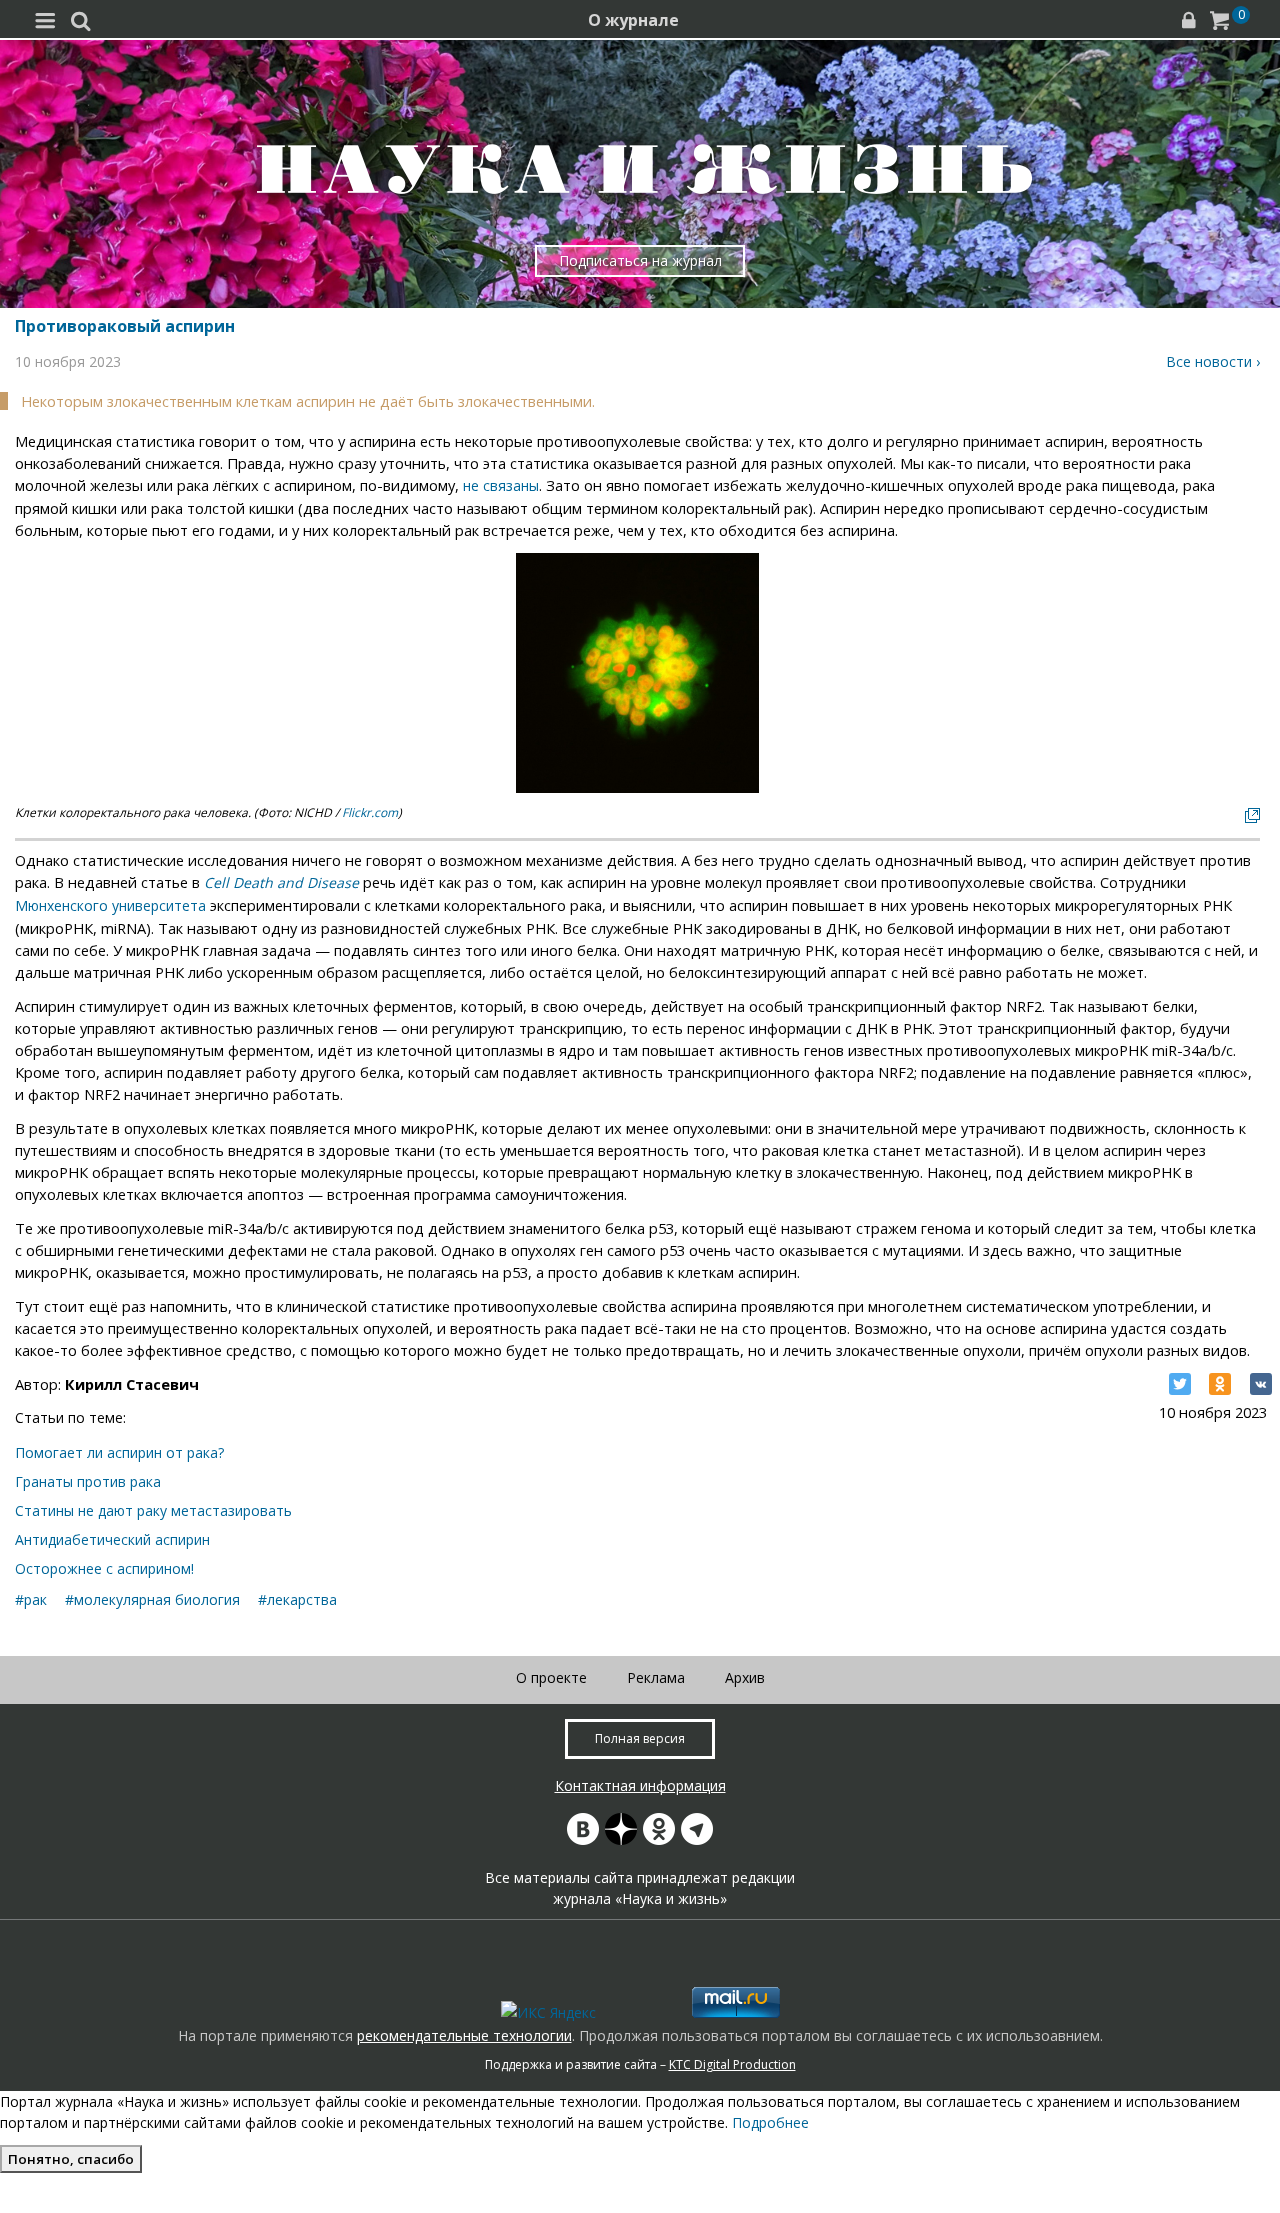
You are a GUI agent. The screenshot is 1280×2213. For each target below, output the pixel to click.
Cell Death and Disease (281, 882)
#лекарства (297, 1599)
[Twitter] (1180, 1384)
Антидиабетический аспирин (112, 1539)
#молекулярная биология (152, 1599)
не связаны (501, 485)
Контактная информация (640, 1785)
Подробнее (770, 2122)
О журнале (633, 20)
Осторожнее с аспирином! (104, 1568)
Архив (745, 1677)
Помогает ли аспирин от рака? (119, 1452)
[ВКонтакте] (1261, 1384)
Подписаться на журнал (640, 260)
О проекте (551, 1677)
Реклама (656, 1677)
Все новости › (1213, 361)
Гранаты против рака (88, 1481)
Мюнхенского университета (110, 905)
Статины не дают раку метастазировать (153, 1510)
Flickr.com (370, 812)
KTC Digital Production (732, 2064)
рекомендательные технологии (464, 2035)
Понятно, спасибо (71, 2159)
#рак (31, 1599)
